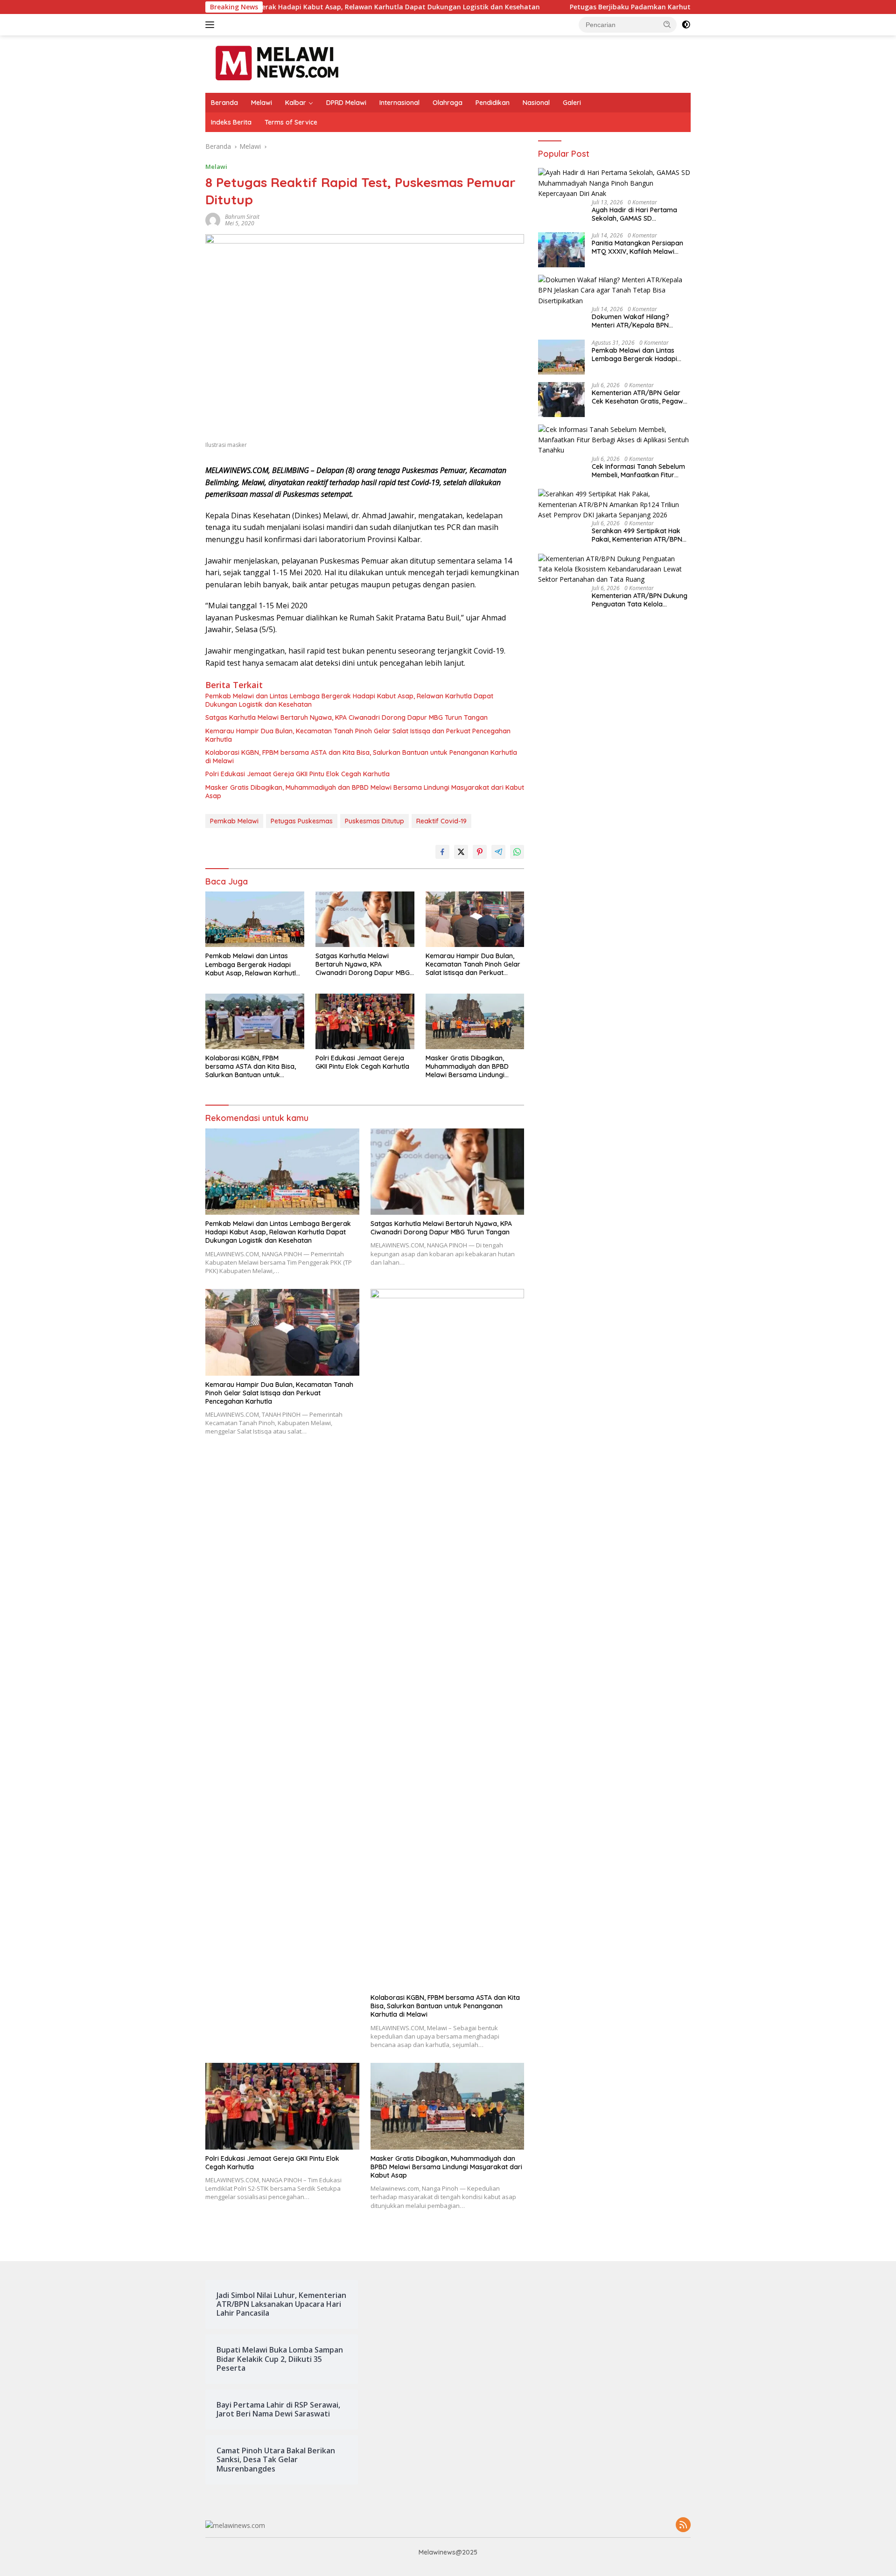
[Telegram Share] (498, 852)
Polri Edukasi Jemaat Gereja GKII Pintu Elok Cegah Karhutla (297, 774)
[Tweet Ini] (461, 852)
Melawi (262, 103)
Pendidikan (493, 103)
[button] (667, 24)
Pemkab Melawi (234, 821)
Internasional (399, 103)
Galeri (572, 103)
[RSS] (683, 2525)
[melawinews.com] (277, 63)
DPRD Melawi (346, 103)
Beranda (224, 103)
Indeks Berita (231, 122)
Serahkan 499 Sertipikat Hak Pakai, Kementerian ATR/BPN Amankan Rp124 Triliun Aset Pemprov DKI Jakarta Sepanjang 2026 (637, 536)
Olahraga (448, 103)
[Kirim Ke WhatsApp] (517, 852)
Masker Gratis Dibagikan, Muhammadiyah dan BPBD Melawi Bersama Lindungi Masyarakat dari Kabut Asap (365, 792)
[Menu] (212, 25)
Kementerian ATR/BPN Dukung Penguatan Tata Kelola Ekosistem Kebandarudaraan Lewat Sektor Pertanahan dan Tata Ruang (640, 600)
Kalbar (296, 103)
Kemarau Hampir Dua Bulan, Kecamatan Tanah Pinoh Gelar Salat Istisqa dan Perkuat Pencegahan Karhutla (358, 735)
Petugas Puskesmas (302, 821)
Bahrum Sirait (242, 217)
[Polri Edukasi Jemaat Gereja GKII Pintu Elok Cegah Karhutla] (365, 1021)
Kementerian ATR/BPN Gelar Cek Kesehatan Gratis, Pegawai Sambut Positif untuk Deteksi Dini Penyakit (640, 397)
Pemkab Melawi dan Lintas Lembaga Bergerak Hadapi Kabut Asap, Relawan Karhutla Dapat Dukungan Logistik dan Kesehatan (349, 700)
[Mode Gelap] (686, 25)
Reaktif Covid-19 (441, 821)
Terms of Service (291, 122)
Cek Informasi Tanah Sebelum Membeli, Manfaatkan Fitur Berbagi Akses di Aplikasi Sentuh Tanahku (638, 471)
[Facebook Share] (442, 852)
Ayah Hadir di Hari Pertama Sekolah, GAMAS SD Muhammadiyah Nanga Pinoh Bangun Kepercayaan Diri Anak (640, 214)
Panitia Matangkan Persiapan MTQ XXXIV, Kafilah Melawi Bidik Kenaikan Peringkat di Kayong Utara (637, 247)
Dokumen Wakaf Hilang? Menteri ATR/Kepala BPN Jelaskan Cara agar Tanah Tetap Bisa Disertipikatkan (634, 321)
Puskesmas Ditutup (374, 821)
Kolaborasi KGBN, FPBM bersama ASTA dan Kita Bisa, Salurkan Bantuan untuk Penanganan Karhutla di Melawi (361, 757)
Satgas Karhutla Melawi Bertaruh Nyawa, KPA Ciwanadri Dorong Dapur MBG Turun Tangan (346, 717)
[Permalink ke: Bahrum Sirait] (213, 219)
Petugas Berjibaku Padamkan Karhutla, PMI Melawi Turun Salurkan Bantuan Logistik (563, 7)
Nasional (536, 103)
